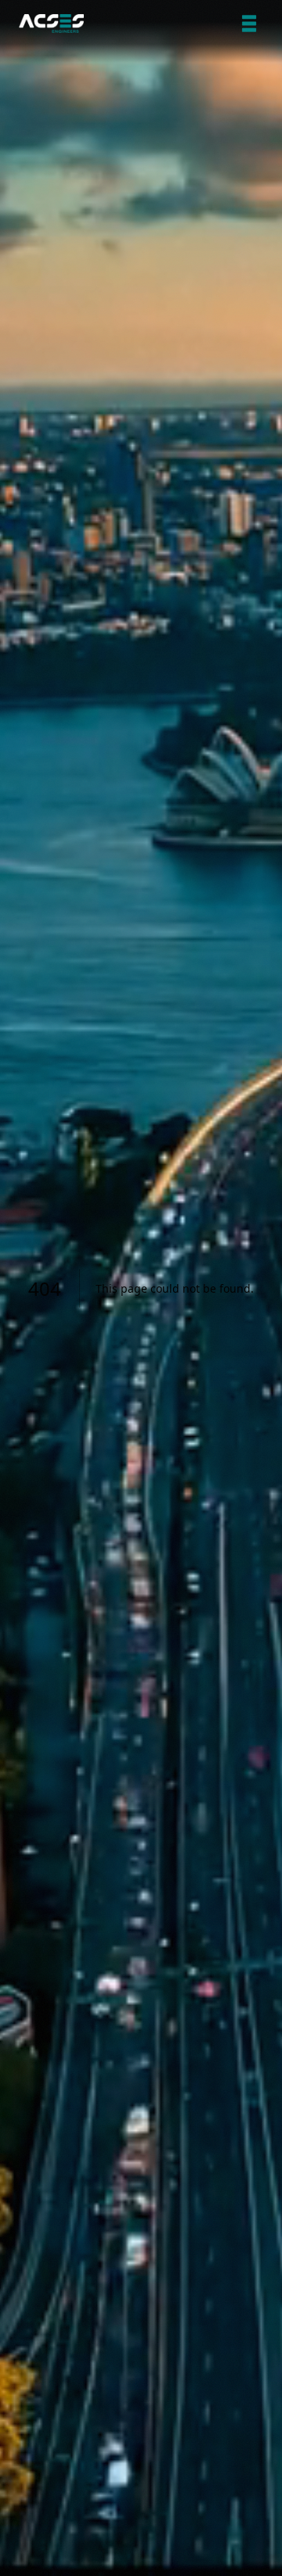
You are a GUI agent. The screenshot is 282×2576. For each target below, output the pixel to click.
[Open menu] (249, 24)
